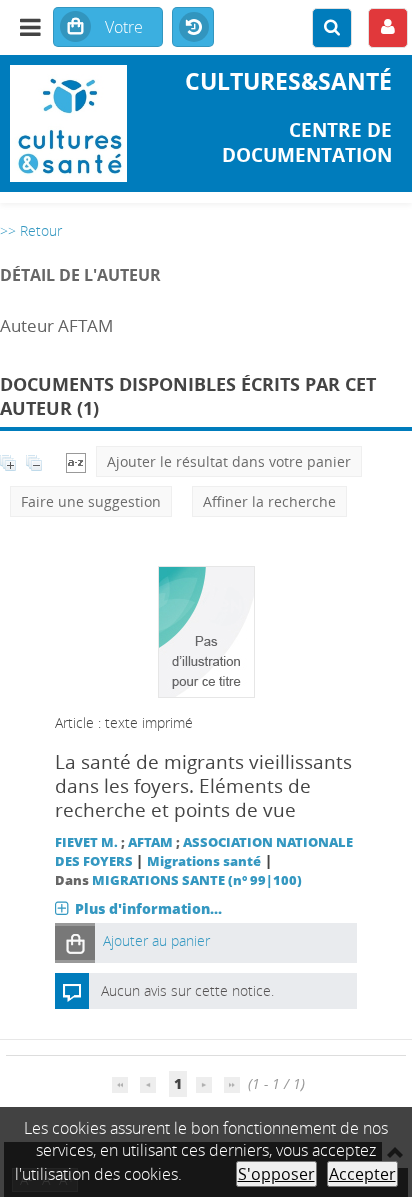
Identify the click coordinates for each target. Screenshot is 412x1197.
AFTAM (150, 842)
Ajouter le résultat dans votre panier (229, 461)
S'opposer (276, 1174)
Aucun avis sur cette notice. (187, 990)
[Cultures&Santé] (68, 123)
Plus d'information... (148, 908)
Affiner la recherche (269, 501)
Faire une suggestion (91, 501)
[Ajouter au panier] (75, 942)
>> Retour (31, 230)
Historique (193, 28)
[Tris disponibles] (76, 461)
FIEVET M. (86, 842)
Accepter (362, 1174)
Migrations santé (204, 861)
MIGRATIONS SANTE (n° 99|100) (197, 880)
